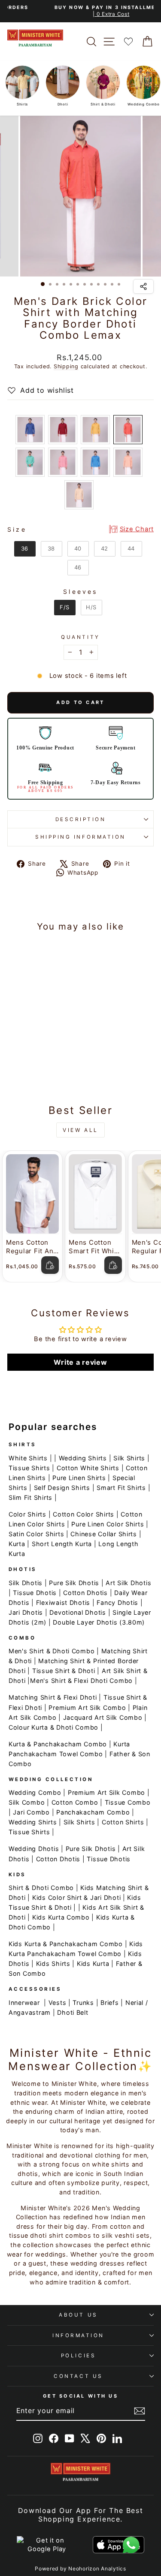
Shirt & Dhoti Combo (41, 1888)
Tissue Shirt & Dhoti (64, 1671)
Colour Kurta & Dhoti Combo (53, 1727)
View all (80, 1130)
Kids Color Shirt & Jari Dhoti (76, 1897)
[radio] (30, 430)
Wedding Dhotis (34, 1849)
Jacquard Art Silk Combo (103, 1717)
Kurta (17, 1544)
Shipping (66, 366)
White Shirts (28, 1458)
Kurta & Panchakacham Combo (58, 1744)
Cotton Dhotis (85, 1593)
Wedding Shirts (83, 1458)
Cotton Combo (75, 1802)
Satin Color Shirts (36, 1534)
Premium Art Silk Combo (87, 1708)
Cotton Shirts (123, 1822)
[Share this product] (143, 286)
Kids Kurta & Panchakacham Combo (66, 1944)
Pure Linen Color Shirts (108, 1524)
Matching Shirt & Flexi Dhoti (53, 1697)
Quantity (80, 637)
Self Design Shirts (62, 1488)
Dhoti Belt (73, 2012)
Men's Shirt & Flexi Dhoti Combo (81, 1681)
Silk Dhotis (26, 1583)
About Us (78, 2315)
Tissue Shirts (29, 1468)
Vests (58, 2003)
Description (81, 819)
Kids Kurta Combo (61, 1917)
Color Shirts (27, 1514)
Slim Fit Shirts (30, 1497)
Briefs (109, 2003)
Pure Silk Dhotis (74, 1583)
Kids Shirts (53, 1964)
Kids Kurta (93, 1964)
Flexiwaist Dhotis (63, 1602)
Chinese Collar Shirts (103, 1534)
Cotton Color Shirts (84, 1514)
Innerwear (24, 2003)
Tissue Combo (128, 1802)
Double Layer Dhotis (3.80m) (99, 1622)
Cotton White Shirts (88, 1468)
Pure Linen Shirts (79, 1478)
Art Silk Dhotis (128, 1583)
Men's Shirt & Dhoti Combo (52, 1651)
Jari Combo (31, 1812)
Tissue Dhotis (35, 1593)
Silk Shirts (129, 1458)
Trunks (83, 2003)
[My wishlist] (128, 41)
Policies (78, 2356)
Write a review (80, 1362)
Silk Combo (27, 1802)
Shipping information (80, 837)
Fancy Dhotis (117, 1602)
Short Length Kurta (62, 1544)
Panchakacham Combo (93, 1812)
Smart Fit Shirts (121, 1488)
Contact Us (78, 2376)
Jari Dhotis (26, 1612)
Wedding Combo (35, 1792)
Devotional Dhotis (78, 1612)
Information (78, 2335)
